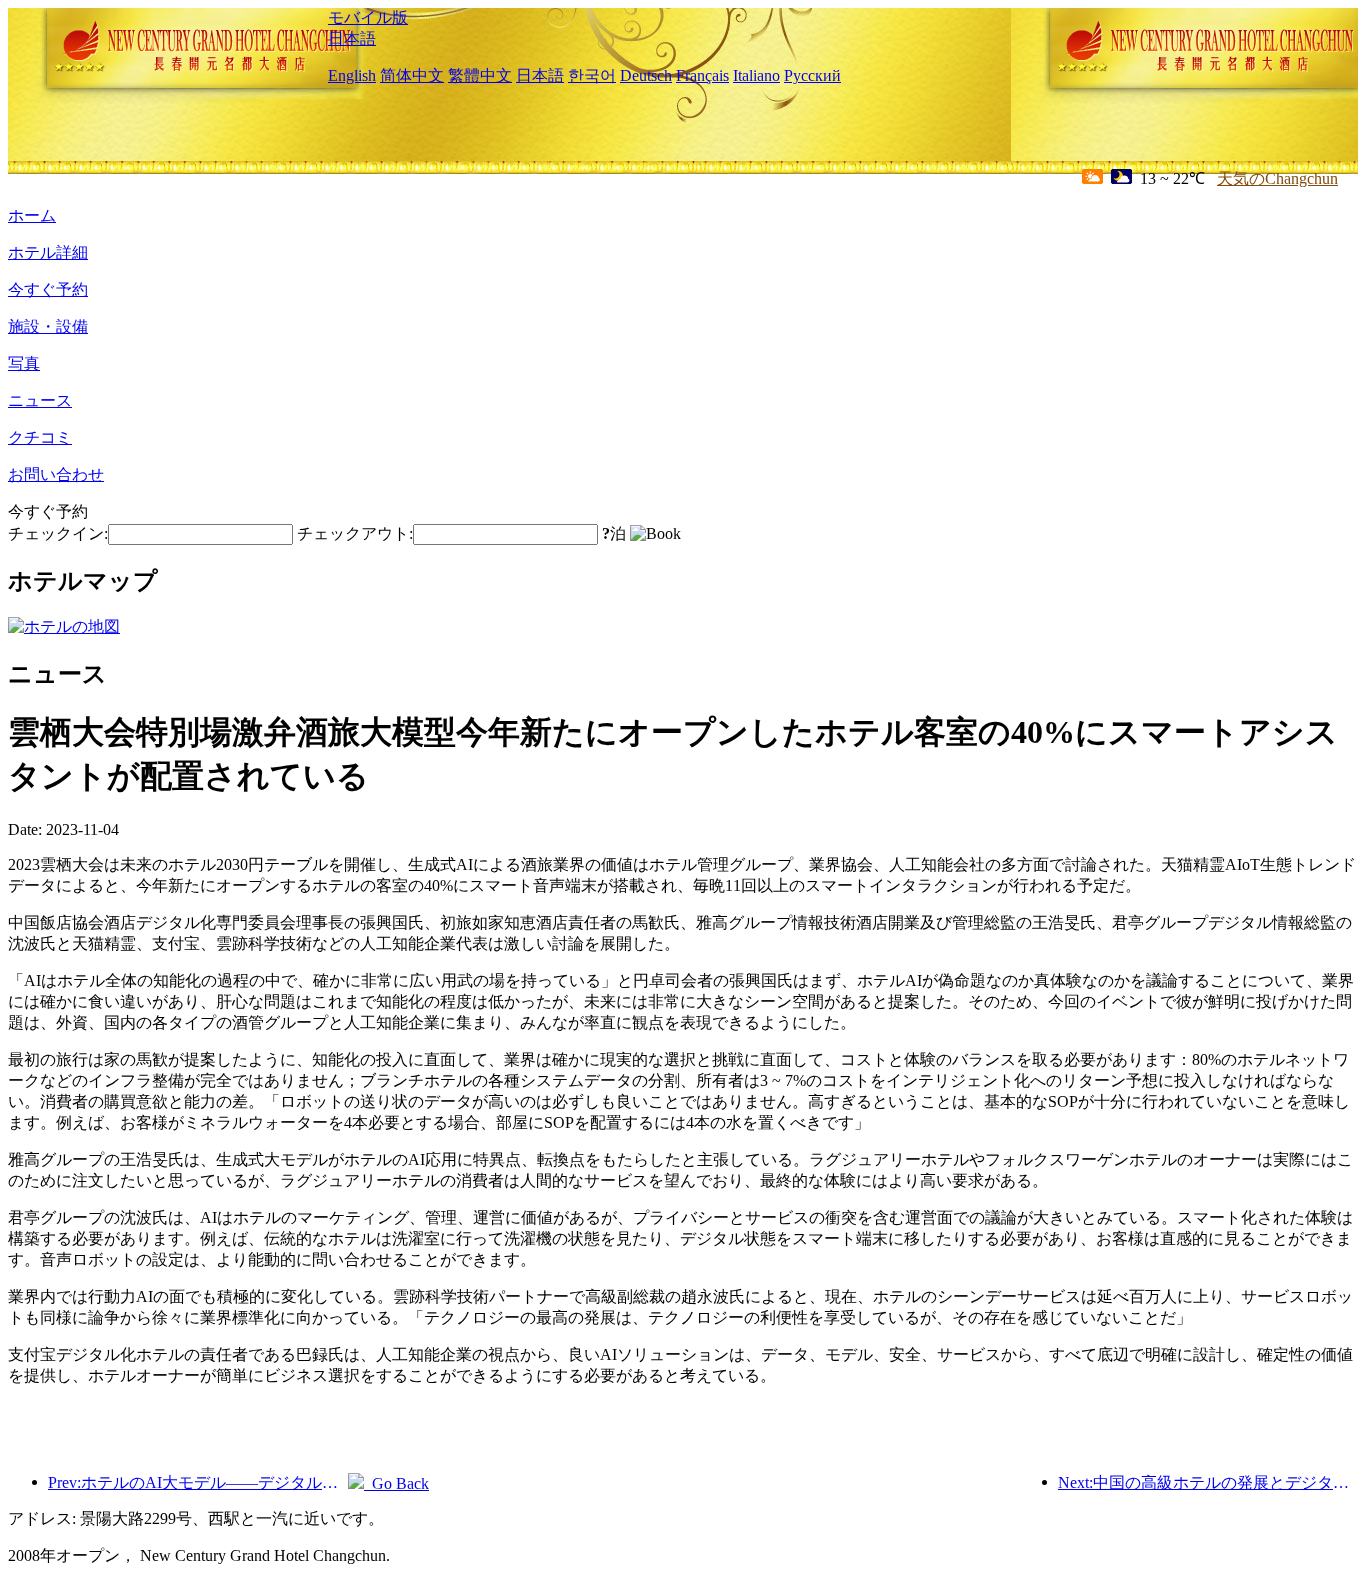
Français (702, 75)
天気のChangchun (1277, 178)
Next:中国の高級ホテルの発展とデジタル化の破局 (1208, 1482)
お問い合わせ (56, 474)
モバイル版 (368, 17)
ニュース (40, 400)
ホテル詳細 (48, 252)
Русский (812, 75)
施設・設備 (48, 326)
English (352, 75)
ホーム (32, 215)
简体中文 (412, 75)
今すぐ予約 (48, 289)
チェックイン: (58, 533)
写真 (24, 363)
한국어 (592, 75)
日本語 (352, 38)
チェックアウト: (355, 533)
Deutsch (646, 75)
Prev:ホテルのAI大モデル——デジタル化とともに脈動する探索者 (198, 1482)
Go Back (396, 1483)
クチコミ (40, 437)
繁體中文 (480, 75)
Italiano (756, 75)
